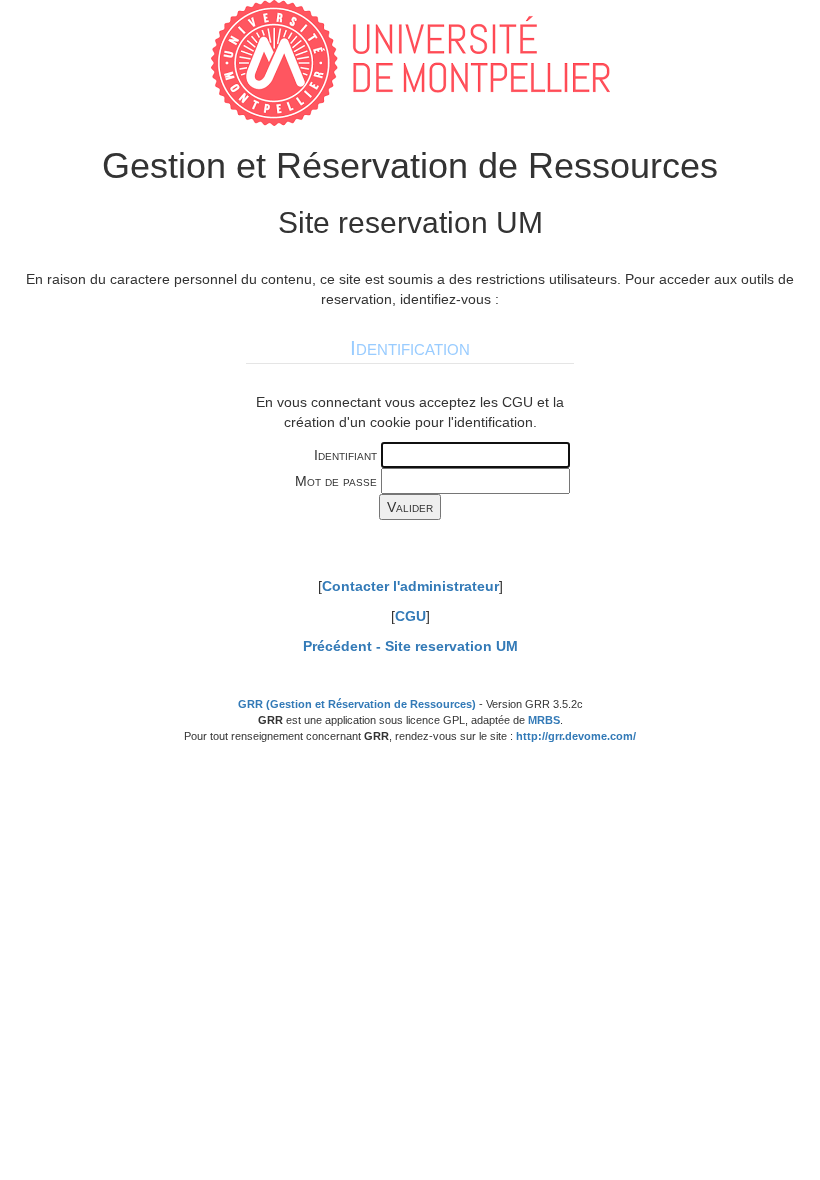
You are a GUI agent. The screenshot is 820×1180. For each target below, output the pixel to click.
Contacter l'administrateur (410, 586)
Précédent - (410, 646)
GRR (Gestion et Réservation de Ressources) (357, 704)
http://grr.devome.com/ (576, 736)
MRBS (544, 720)
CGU (410, 616)
